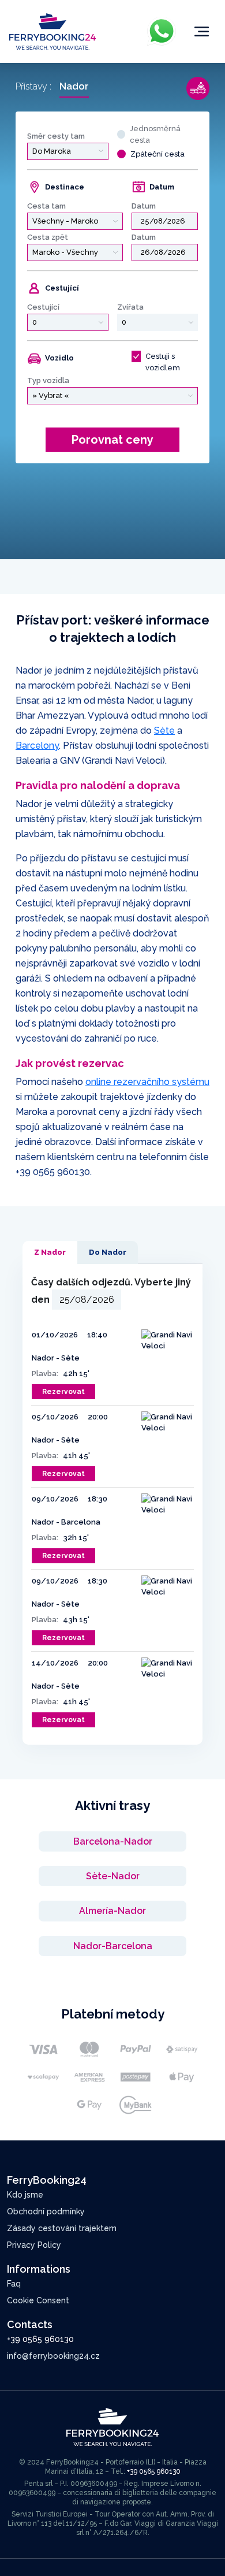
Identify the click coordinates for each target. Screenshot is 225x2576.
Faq (14, 2284)
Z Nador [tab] (50, 1252)
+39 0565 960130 (53, 1172)
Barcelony (37, 746)
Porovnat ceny (112, 440)
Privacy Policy (34, 2245)
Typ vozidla (48, 380)
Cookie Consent (38, 2300)
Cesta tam (46, 206)
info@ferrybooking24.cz (53, 2356)
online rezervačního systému (147, 1082)
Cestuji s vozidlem (163, 362)
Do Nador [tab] (108, 1252)
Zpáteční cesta (157, 154)
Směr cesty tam (56, 136)
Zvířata (130, 307)
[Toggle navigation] (202, 32)
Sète (164, 731)
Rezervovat (63, 1392)
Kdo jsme (25, 2195)
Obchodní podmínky (46, 2211)
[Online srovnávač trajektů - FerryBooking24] (52, 31)
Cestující (43, 307)
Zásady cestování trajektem (62, 2228)
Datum (144, 206)
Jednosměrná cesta (155, 134)
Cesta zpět (48, 237)
